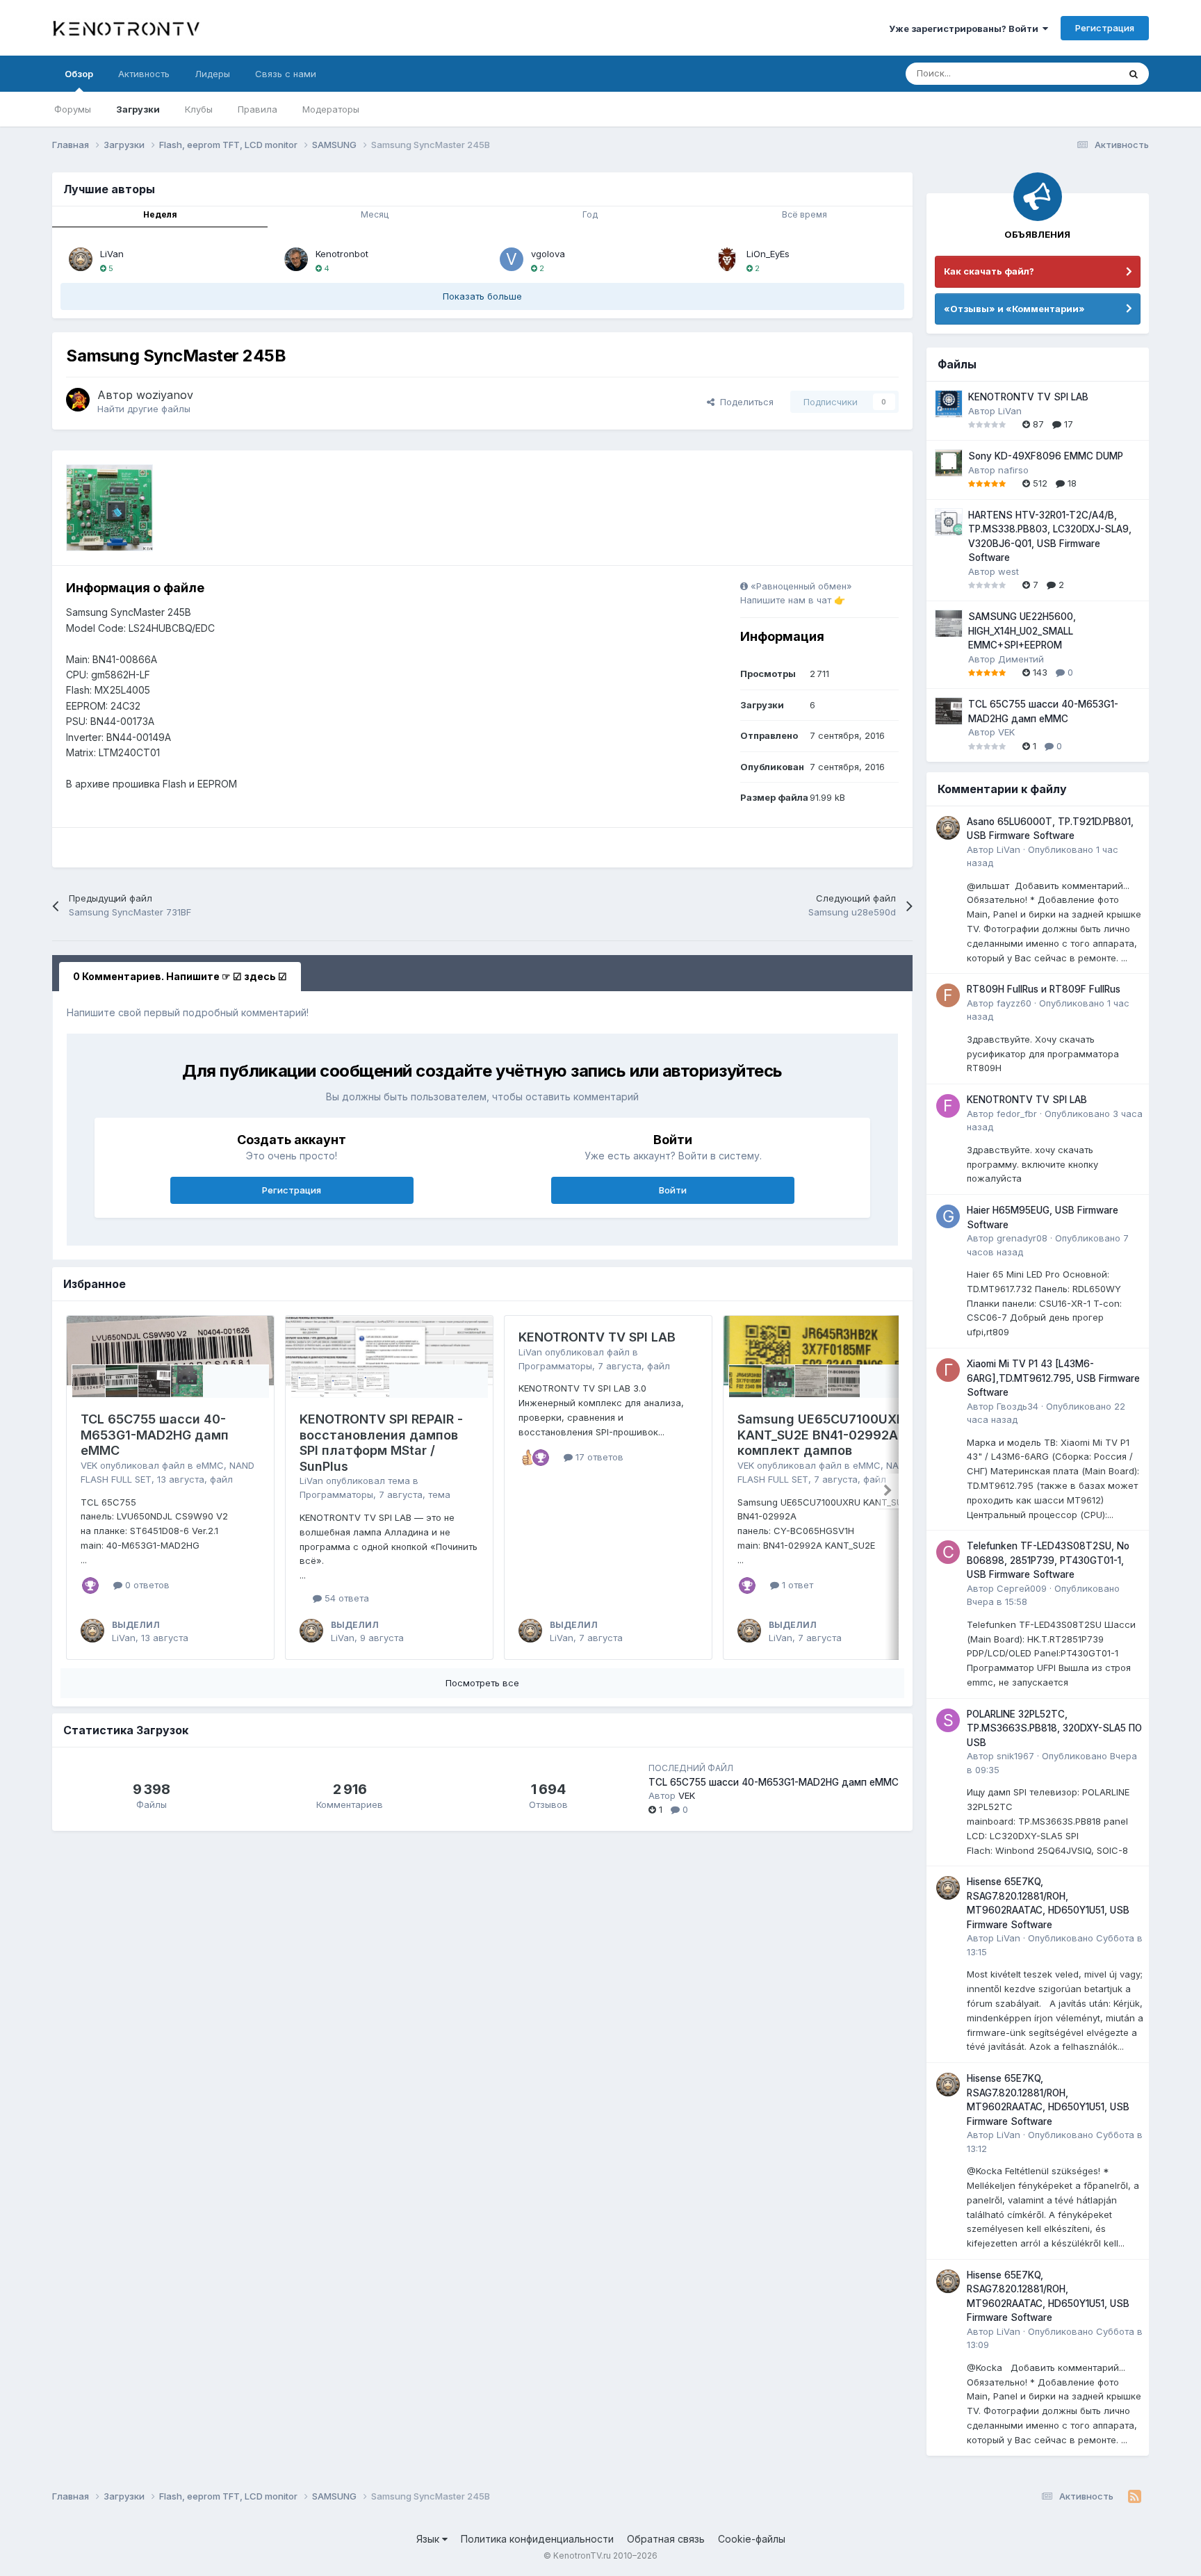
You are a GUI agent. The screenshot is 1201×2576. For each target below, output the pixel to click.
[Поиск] (1134, 74)
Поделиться (744, 402)
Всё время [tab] (804, 214)
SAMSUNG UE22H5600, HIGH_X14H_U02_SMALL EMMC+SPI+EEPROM (1022, 631)
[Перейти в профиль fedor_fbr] (948, 1106)
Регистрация (1105, 28)
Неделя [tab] (160, 214)
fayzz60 (1014, 1003)
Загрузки (138, 109)
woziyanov (165, 395)
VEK (89, 1465)
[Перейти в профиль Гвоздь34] (948, 1370)
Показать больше (482, 296)
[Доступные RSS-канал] (1135, 2497)
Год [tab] (590, 214)
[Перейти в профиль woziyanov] (78, 400)
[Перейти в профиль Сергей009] (948, 1552)
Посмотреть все (482, 1683)
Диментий (1021, 659)
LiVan (112, 254)
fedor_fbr (1017, 1114)
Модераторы (331, 109)
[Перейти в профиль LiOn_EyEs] (727, 259)
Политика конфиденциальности (537, 2539)
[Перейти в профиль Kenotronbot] (296, 259)
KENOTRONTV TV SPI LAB (597, 1337)
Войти (673, 1190)
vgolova (548, 254)
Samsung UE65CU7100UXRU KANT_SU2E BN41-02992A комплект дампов (825, 1435)
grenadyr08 (1022, 1238)
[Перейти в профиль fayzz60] (948, 995)
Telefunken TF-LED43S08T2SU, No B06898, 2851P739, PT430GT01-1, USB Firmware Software (1048, 1560)
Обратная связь (666, 2539)
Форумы (73, 109)
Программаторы (336, 1494)
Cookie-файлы (752, 2539)
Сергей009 (1022, 1588)
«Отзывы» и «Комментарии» (1014, 309)
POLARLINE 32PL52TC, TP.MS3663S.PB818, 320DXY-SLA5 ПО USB (1054, 1728)
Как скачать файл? (989, 271)
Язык (429, 2539)
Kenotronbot (342, 254)
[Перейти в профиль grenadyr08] (948, 1216)
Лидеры (212, 74)
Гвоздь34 (1018, 1406)
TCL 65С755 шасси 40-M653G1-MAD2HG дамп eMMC (155, 1435)
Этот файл (1078, 73)
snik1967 (1015, 1756)
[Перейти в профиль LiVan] (81, 259)
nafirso (1013, 470)
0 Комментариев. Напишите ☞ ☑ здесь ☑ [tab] (180, 976)
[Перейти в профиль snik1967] (948, 1720)
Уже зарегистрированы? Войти (966, 28)
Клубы (199, 109)
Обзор (79, 74)
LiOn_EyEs (768, 254)
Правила (258, 109)
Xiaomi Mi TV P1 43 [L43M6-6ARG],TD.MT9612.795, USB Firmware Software (1053, 1378)
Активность (144, 74)
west (1008, 571)
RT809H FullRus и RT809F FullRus (1044, 989)
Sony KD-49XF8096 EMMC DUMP (1046, 456)
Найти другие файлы (144, 409)
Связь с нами (286, 74)
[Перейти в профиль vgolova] (512, 259)
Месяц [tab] (375, 214)
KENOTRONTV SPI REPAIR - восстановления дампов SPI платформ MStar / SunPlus (381, 1443)
